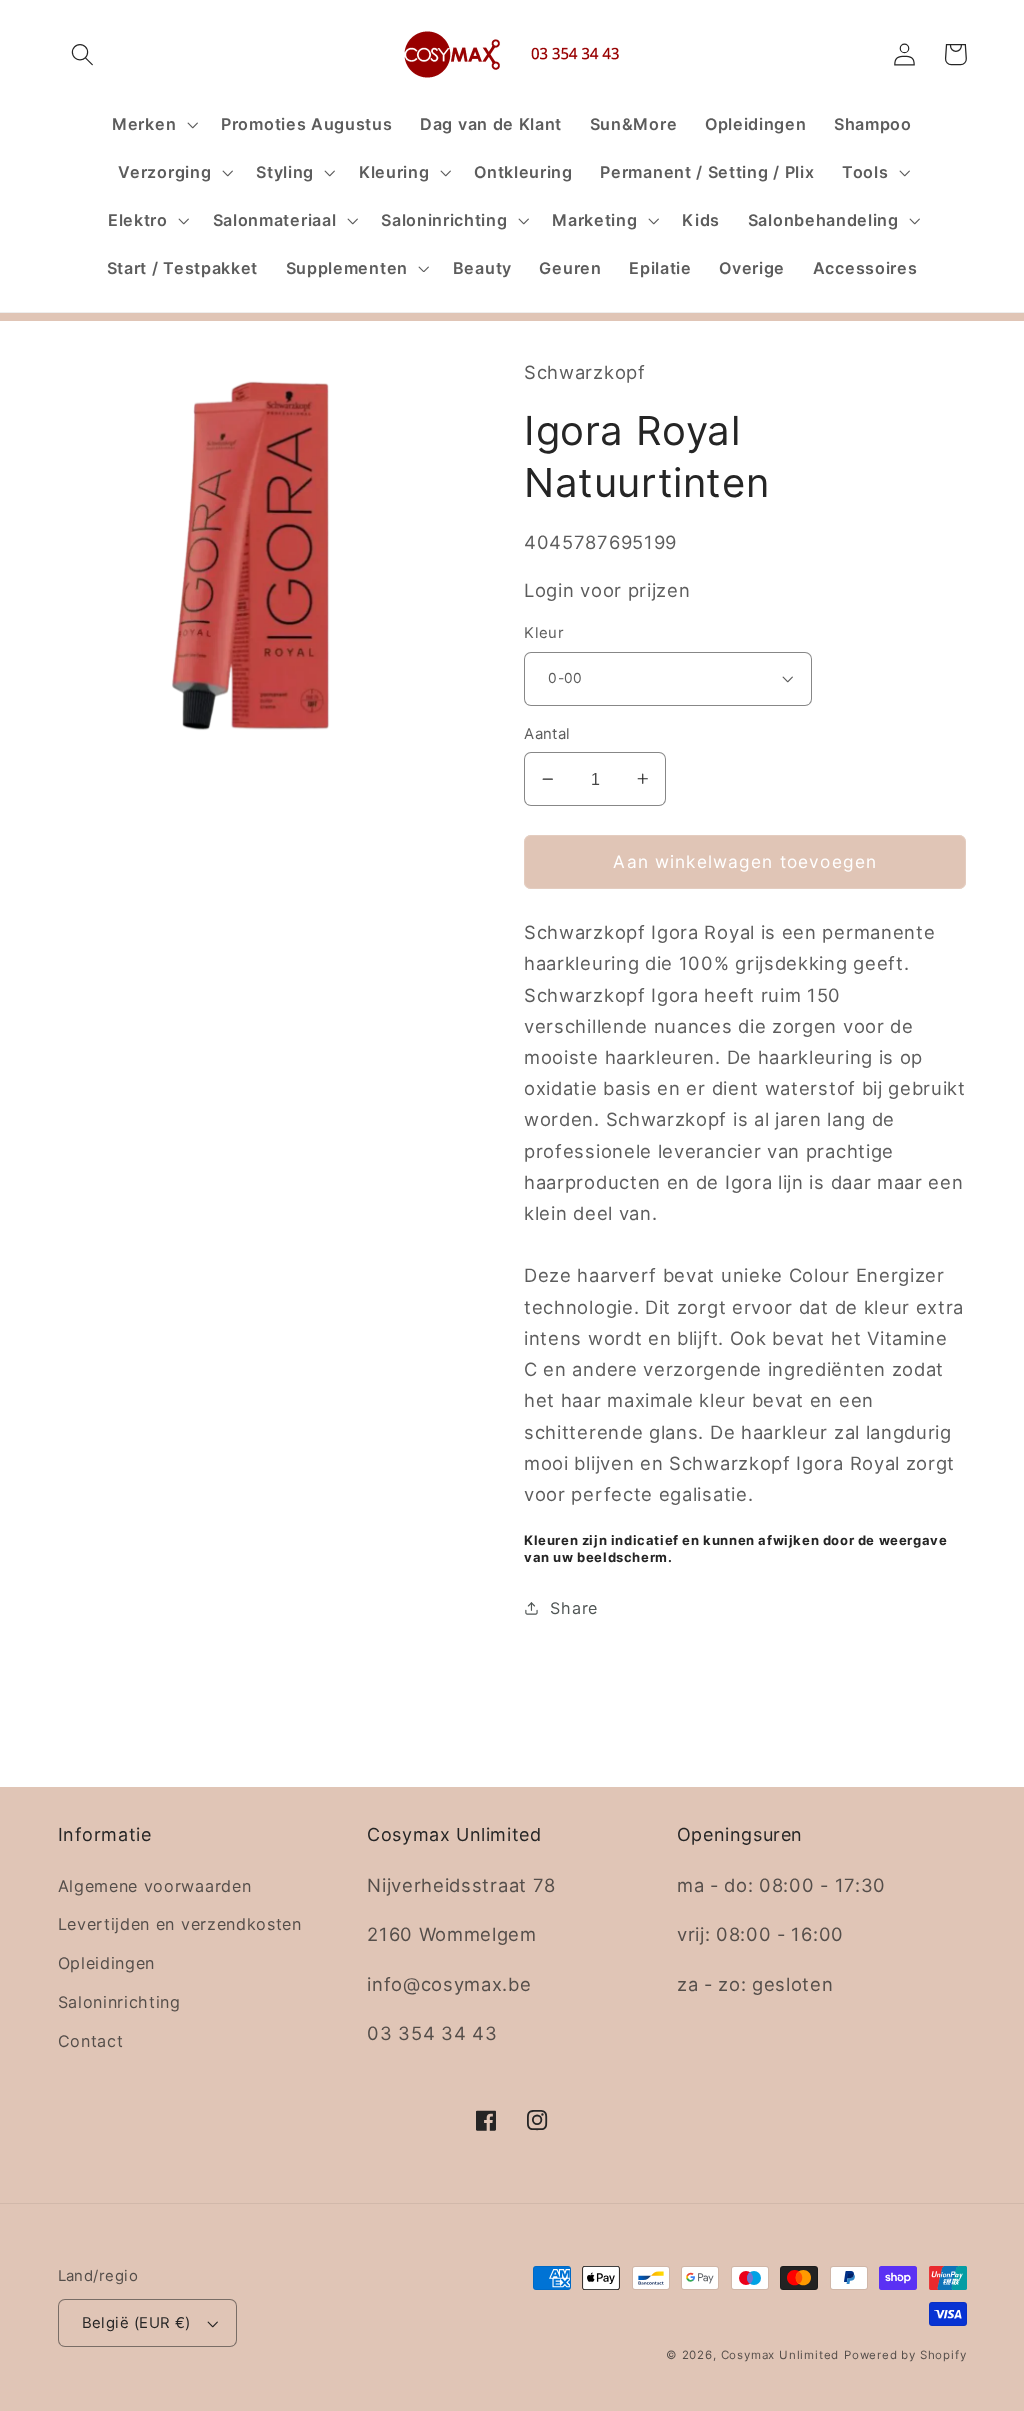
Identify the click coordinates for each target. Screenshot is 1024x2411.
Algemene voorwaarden (155, 1886)
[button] (83, 54)
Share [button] (573, 1608)
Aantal (547, 734)
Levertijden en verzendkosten (180, 1924)
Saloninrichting (119, 2002)
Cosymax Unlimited (780, 2355)
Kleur (544, 633)
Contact (91, 2041)
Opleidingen (107, 1963)
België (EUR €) (136, 2323)
